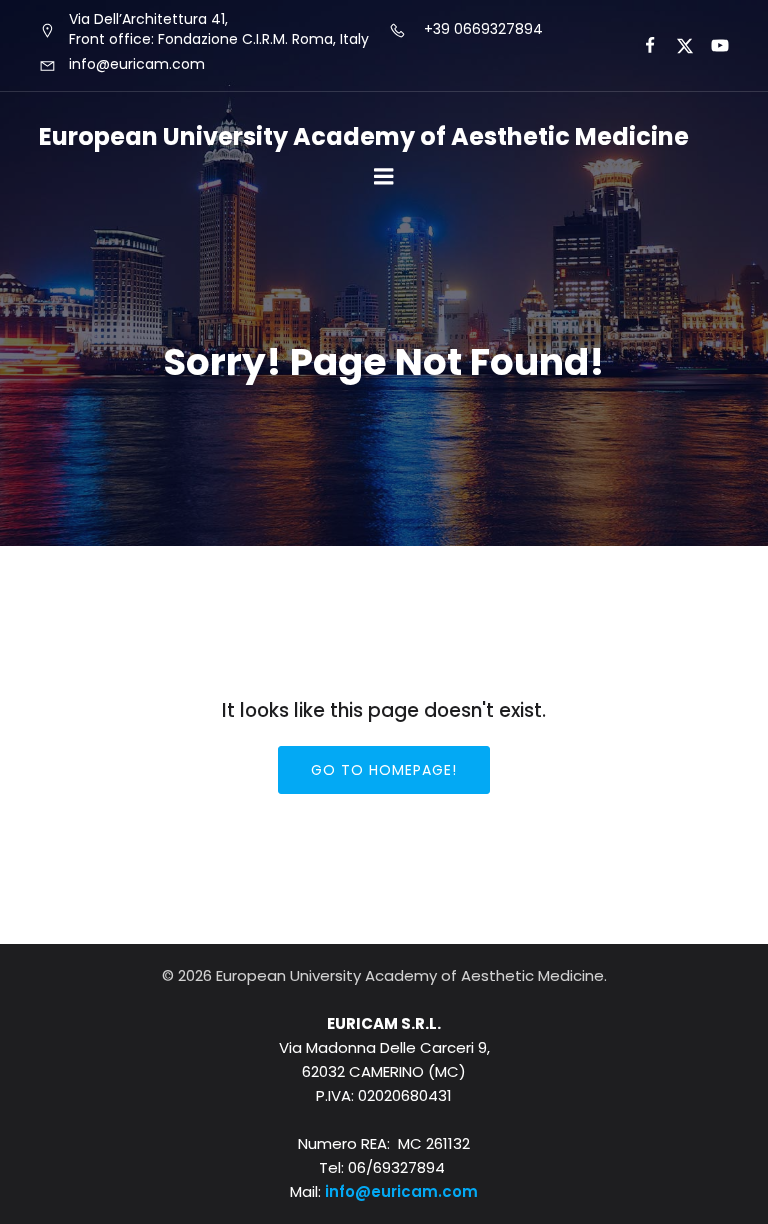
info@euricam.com (401, 1191)
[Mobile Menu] (384, 177)
